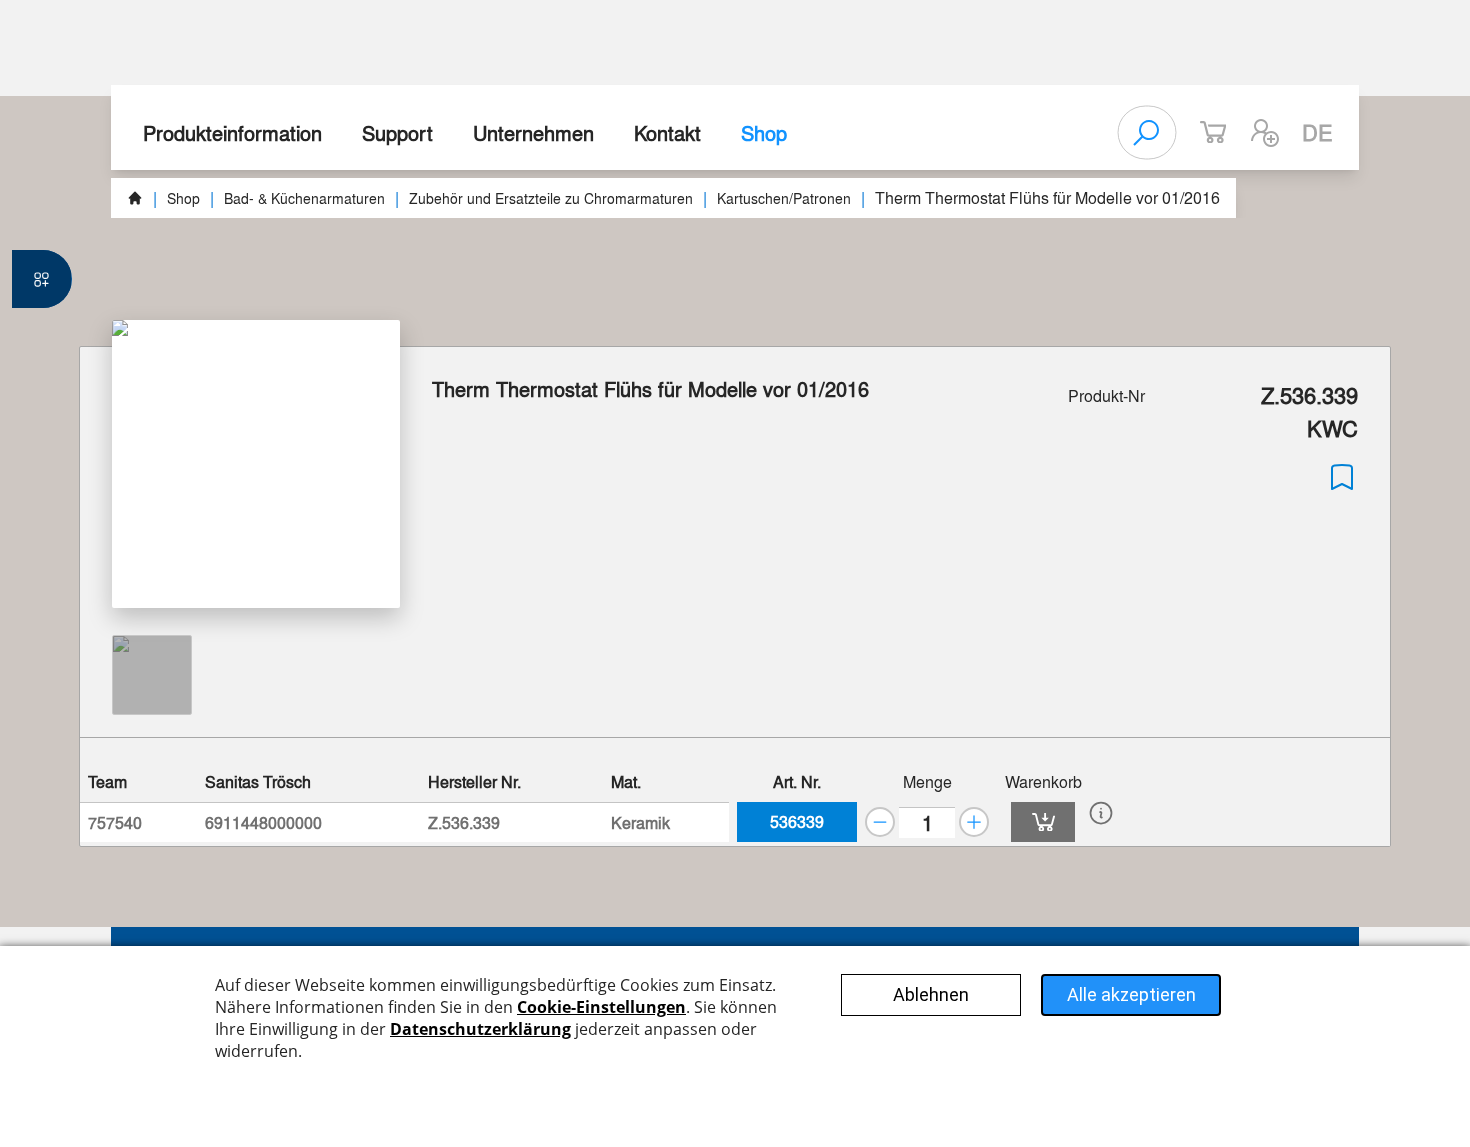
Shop (764, 132)
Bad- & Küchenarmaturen (304, 198)
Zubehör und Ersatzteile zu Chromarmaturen (551, 198)
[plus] (974, 822)
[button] (1265, 133)
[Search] (1147, 133)
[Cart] (1043, 822)
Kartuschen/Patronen (784, 198)
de (1317, 132)
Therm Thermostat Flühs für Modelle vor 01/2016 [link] (1047, 197)
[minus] (880, 822)
